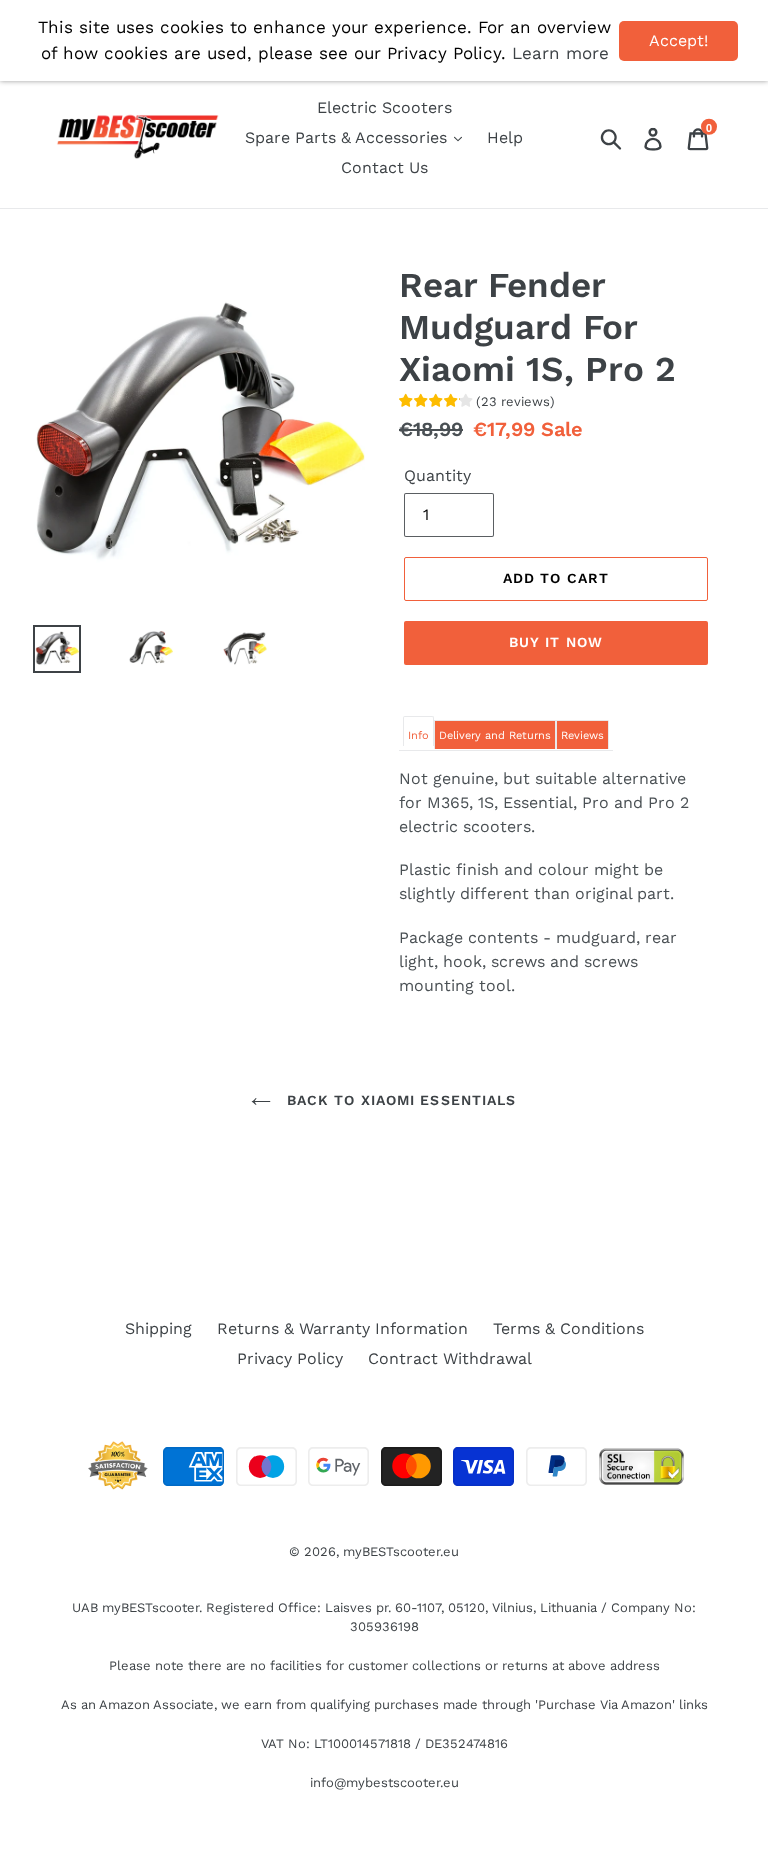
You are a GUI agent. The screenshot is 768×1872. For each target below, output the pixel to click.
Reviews (582, 735)
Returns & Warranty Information (342, 1328)
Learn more (560, 53)
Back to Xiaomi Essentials (398, 1100)
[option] (136, 649)
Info (418, 735)
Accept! (678, 40)
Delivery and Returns (495, 735)
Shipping (158, 1328)
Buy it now (556, 642)
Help (505, 137)
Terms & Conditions (568, 1328)
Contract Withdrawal (450, 1358)
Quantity (437, 475)
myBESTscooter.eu (401, 1551)
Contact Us (384, 167)
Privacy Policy (290, 1358)
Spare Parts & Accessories (348, 137)
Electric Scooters (384, 107)
